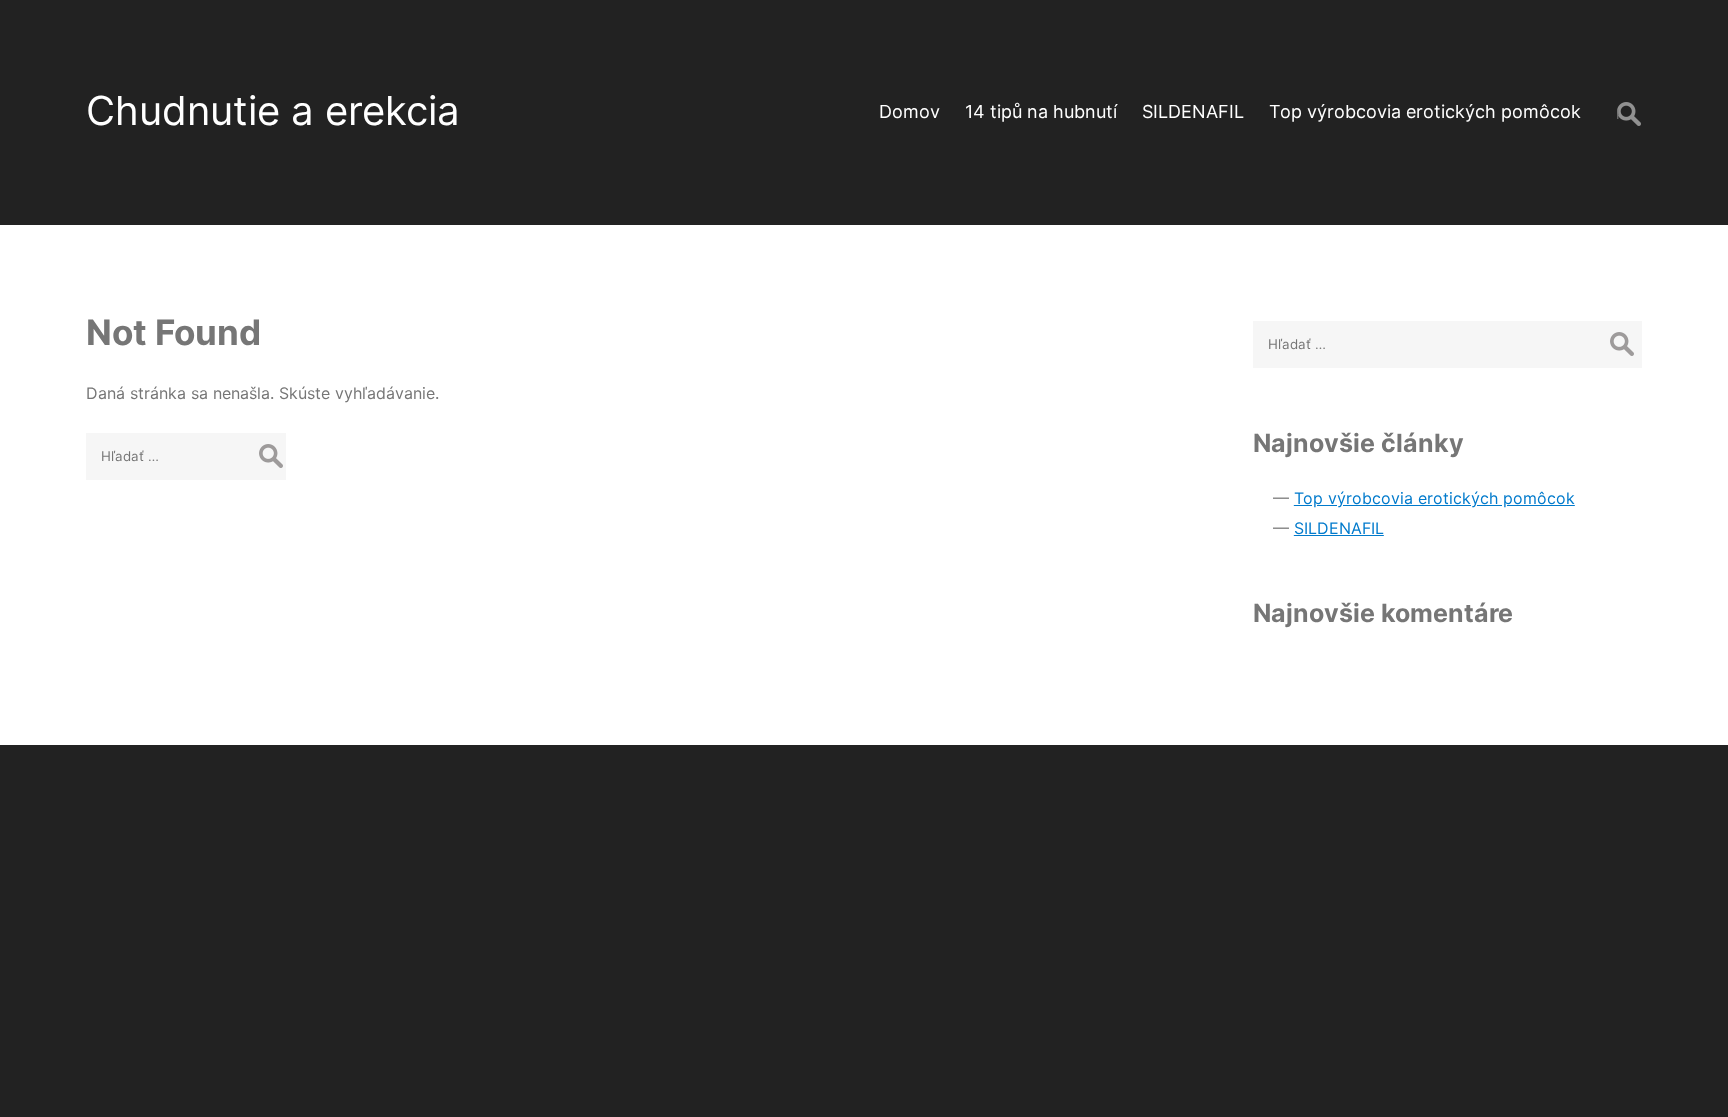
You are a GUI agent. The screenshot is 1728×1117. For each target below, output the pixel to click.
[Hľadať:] (186, 455)
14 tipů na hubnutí (1041, 111)
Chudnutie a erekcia (273, 110)
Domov (909, 111)
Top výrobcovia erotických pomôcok (1425, 111)
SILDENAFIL (1193, 111)
